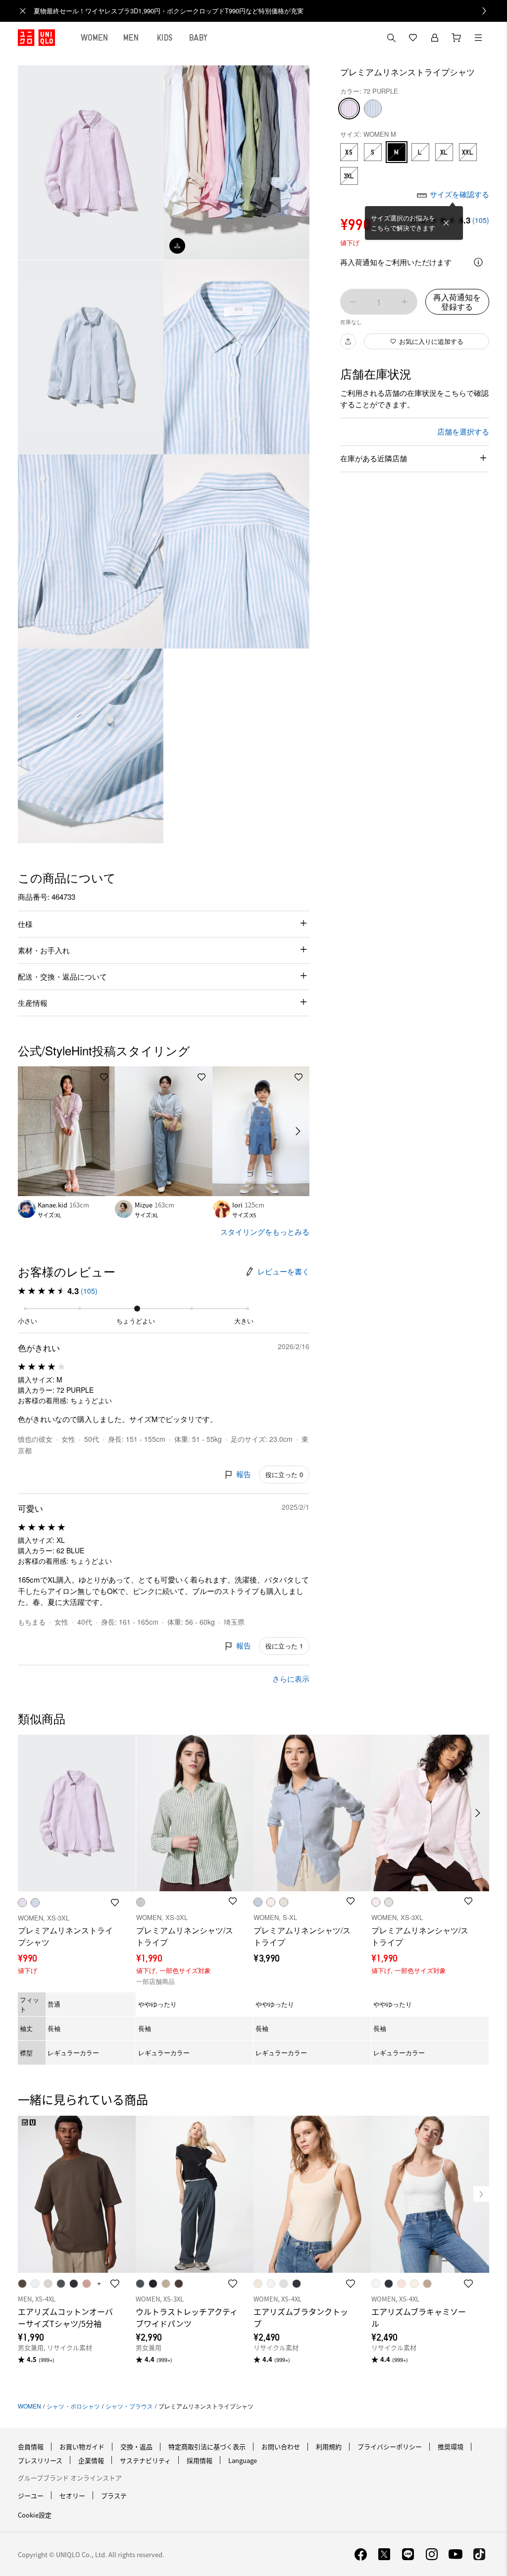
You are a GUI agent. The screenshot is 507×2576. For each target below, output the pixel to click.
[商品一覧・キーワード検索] (478, 38)
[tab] (95, 38)
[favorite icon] (115, 2284)
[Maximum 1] (405, 302)
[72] (349, 109)
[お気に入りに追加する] (104, 1077)
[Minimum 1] (353, 302)
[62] (373, 109)
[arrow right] (299, 1131)
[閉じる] (446, 223)
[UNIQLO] (36, 38)
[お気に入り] (413, 38)
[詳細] (478, 262)
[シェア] (348, 341)
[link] (264, 11)
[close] (23, 11)
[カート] (456, 38)
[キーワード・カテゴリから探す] (391, 38)
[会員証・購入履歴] (435, 38)
